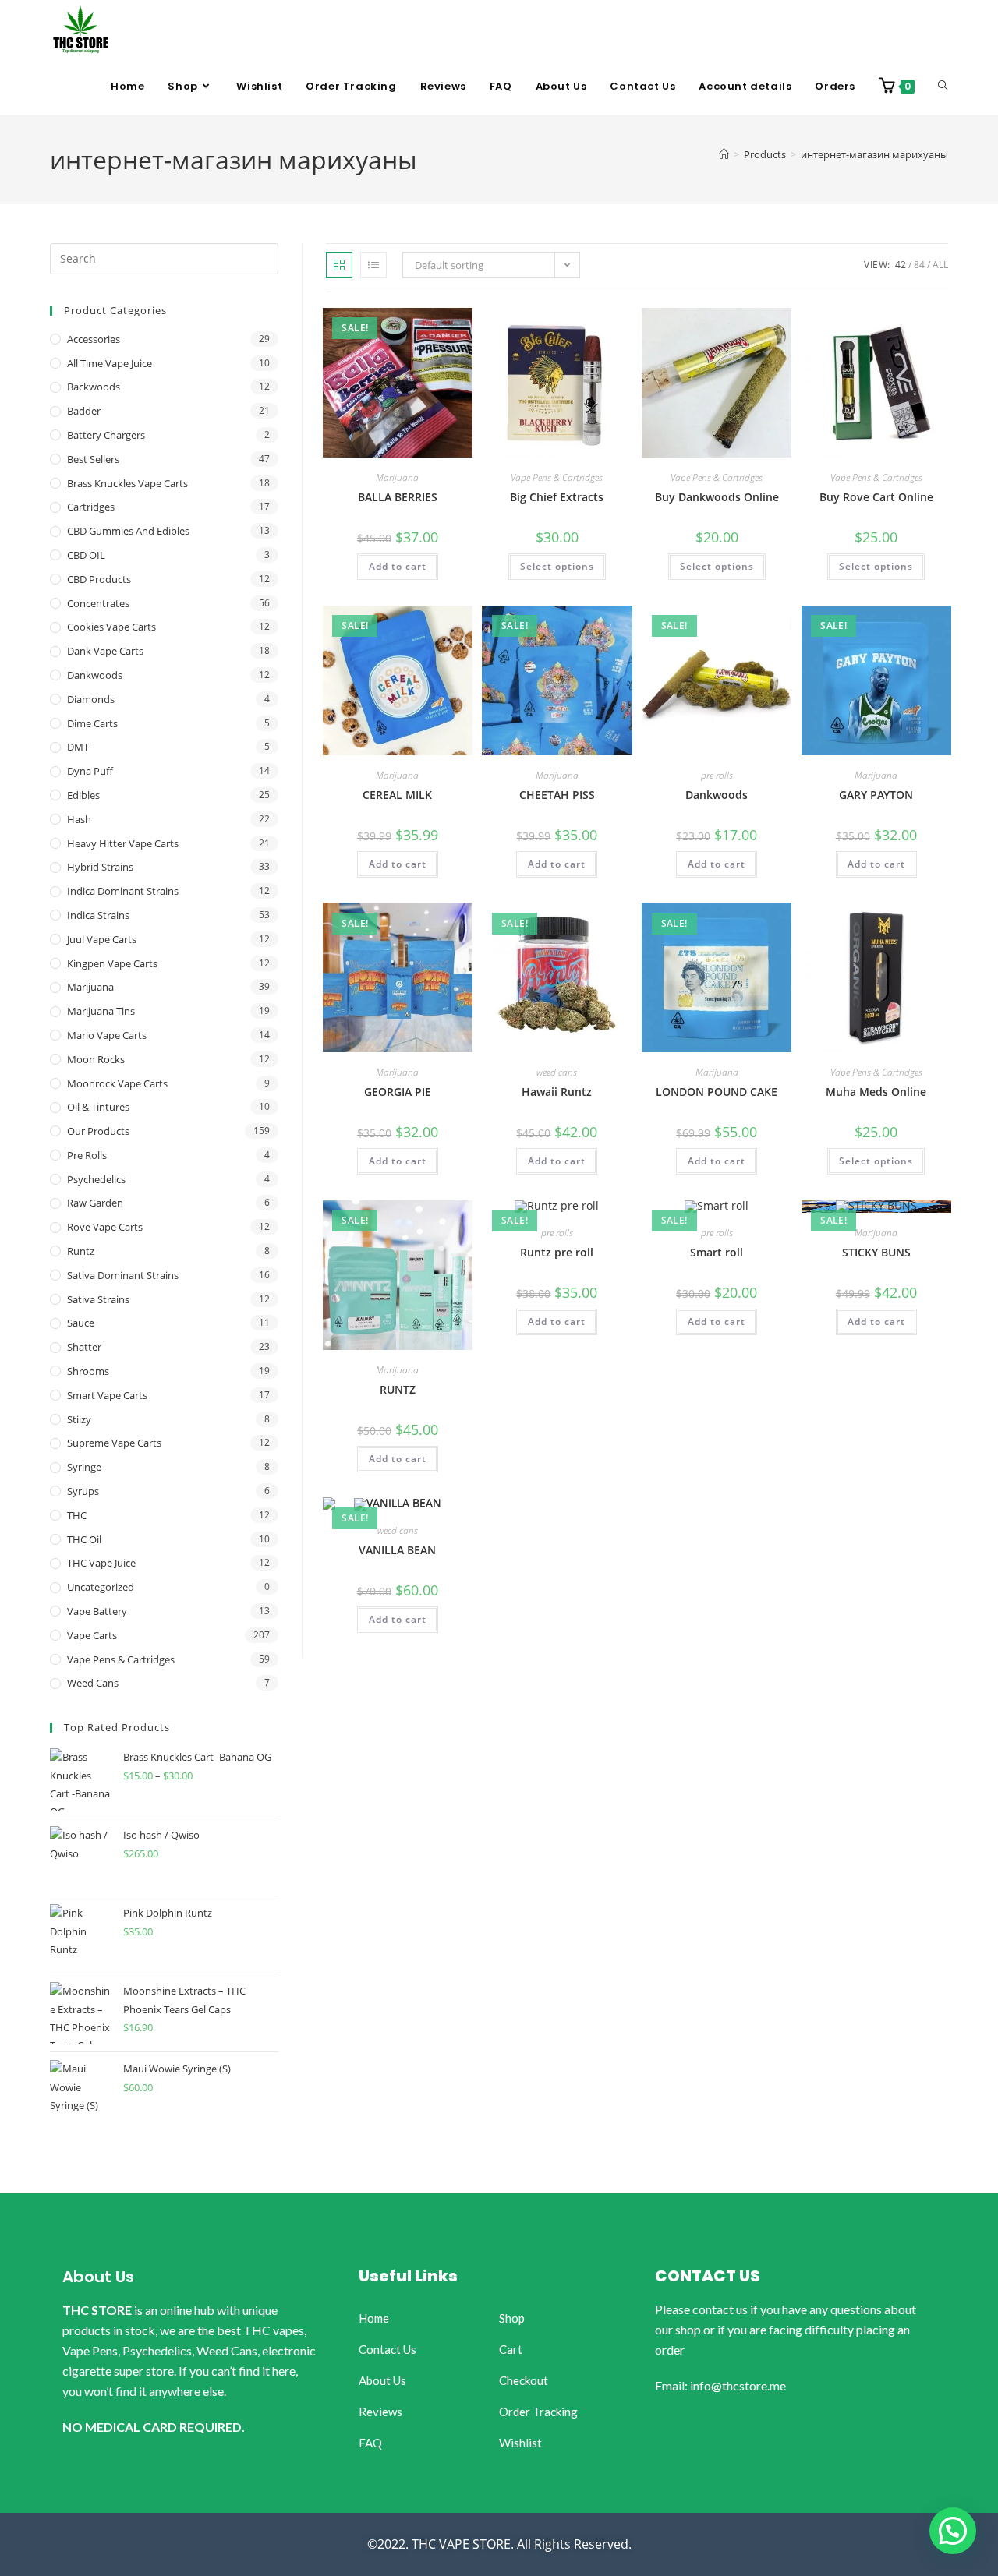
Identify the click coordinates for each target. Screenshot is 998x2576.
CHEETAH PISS (557, 795)
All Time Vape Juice (110, 363)
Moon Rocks (96, 1059)
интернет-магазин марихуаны (874, 154)
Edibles (83, 795)
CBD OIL (86, 555)
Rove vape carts (105, 1227)
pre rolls (717, 775)
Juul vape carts (102, 939)
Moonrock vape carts (117, 1083)
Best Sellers (93, 459)
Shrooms (88, 1371)
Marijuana (397, 477)
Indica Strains (98, 915)
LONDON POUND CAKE (717, 1092)
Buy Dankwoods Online (717, 497)
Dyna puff (90, 771)
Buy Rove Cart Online (876, 497)
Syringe (84, 1467)
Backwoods (94, 387)
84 (919, 265)
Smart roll (717, 1252)
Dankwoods (717, 795)
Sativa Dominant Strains (123, 1275)
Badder (84, 411)
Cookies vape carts (111, 627)
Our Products (98, 1131)
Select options (557, 566)
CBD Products (99, 579)
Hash (79, 819)
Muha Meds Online (876, 1092)
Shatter (84, 1347)
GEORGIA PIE (398, 1092)
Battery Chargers (106, 435)
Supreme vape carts (114, 1443)
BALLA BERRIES (398, 497)
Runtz (81, 1251)
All (940, 265)
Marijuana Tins (101, 1011)
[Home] (724, 154)
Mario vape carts (107, 1035)
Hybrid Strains (100, 867)
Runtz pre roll (557, 1252)
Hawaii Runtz (557, 1092)
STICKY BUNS (876, 1252)
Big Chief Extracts (557, 497)
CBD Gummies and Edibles (128, 531)
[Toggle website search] (943, 87)
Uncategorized (101, 1587)
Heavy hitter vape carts (123, 843)
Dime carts (92, 723)
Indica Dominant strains (123, 891)
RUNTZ (398, 1389)
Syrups (83, 1491)
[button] (953, 2531)
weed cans (557, 1072)
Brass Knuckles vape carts (127, 483)
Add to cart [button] (398, 566)
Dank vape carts (105, 651)
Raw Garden (95, 1203)
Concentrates (98, 603)
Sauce (81, 1323)
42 (901, 265)
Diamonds (91, 699)
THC (77, 1515)
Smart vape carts (107, 1395)
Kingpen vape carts (112, 963)
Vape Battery (97, 1611)
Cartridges (91, 507)
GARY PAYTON (876, 795)
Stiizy (79, 1419)
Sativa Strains (98, 1299)
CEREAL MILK (397, 795)
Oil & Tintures (98, 1107)
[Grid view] (339, 265)
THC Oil (84, 1539)
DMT (78, 747)
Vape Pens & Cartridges (557, 477)
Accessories (94, 339)
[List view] (373, 265)
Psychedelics (96, 1179)
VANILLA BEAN (397, 1550)
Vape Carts (92, 1635)
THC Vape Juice (101, 1563)
